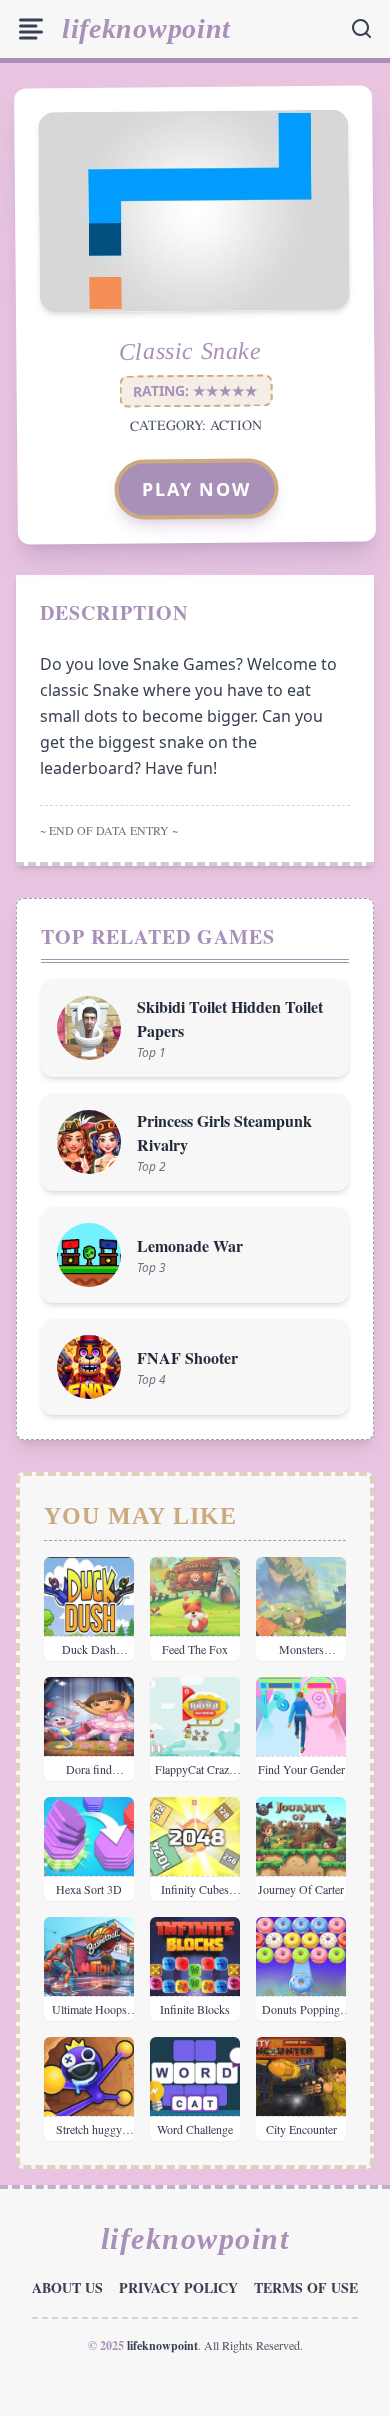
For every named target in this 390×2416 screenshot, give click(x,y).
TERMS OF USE (306, 2287)
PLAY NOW (196, 489)
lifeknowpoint (146, 28)
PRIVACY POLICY (178, 2287)
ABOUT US (67, 2287)
